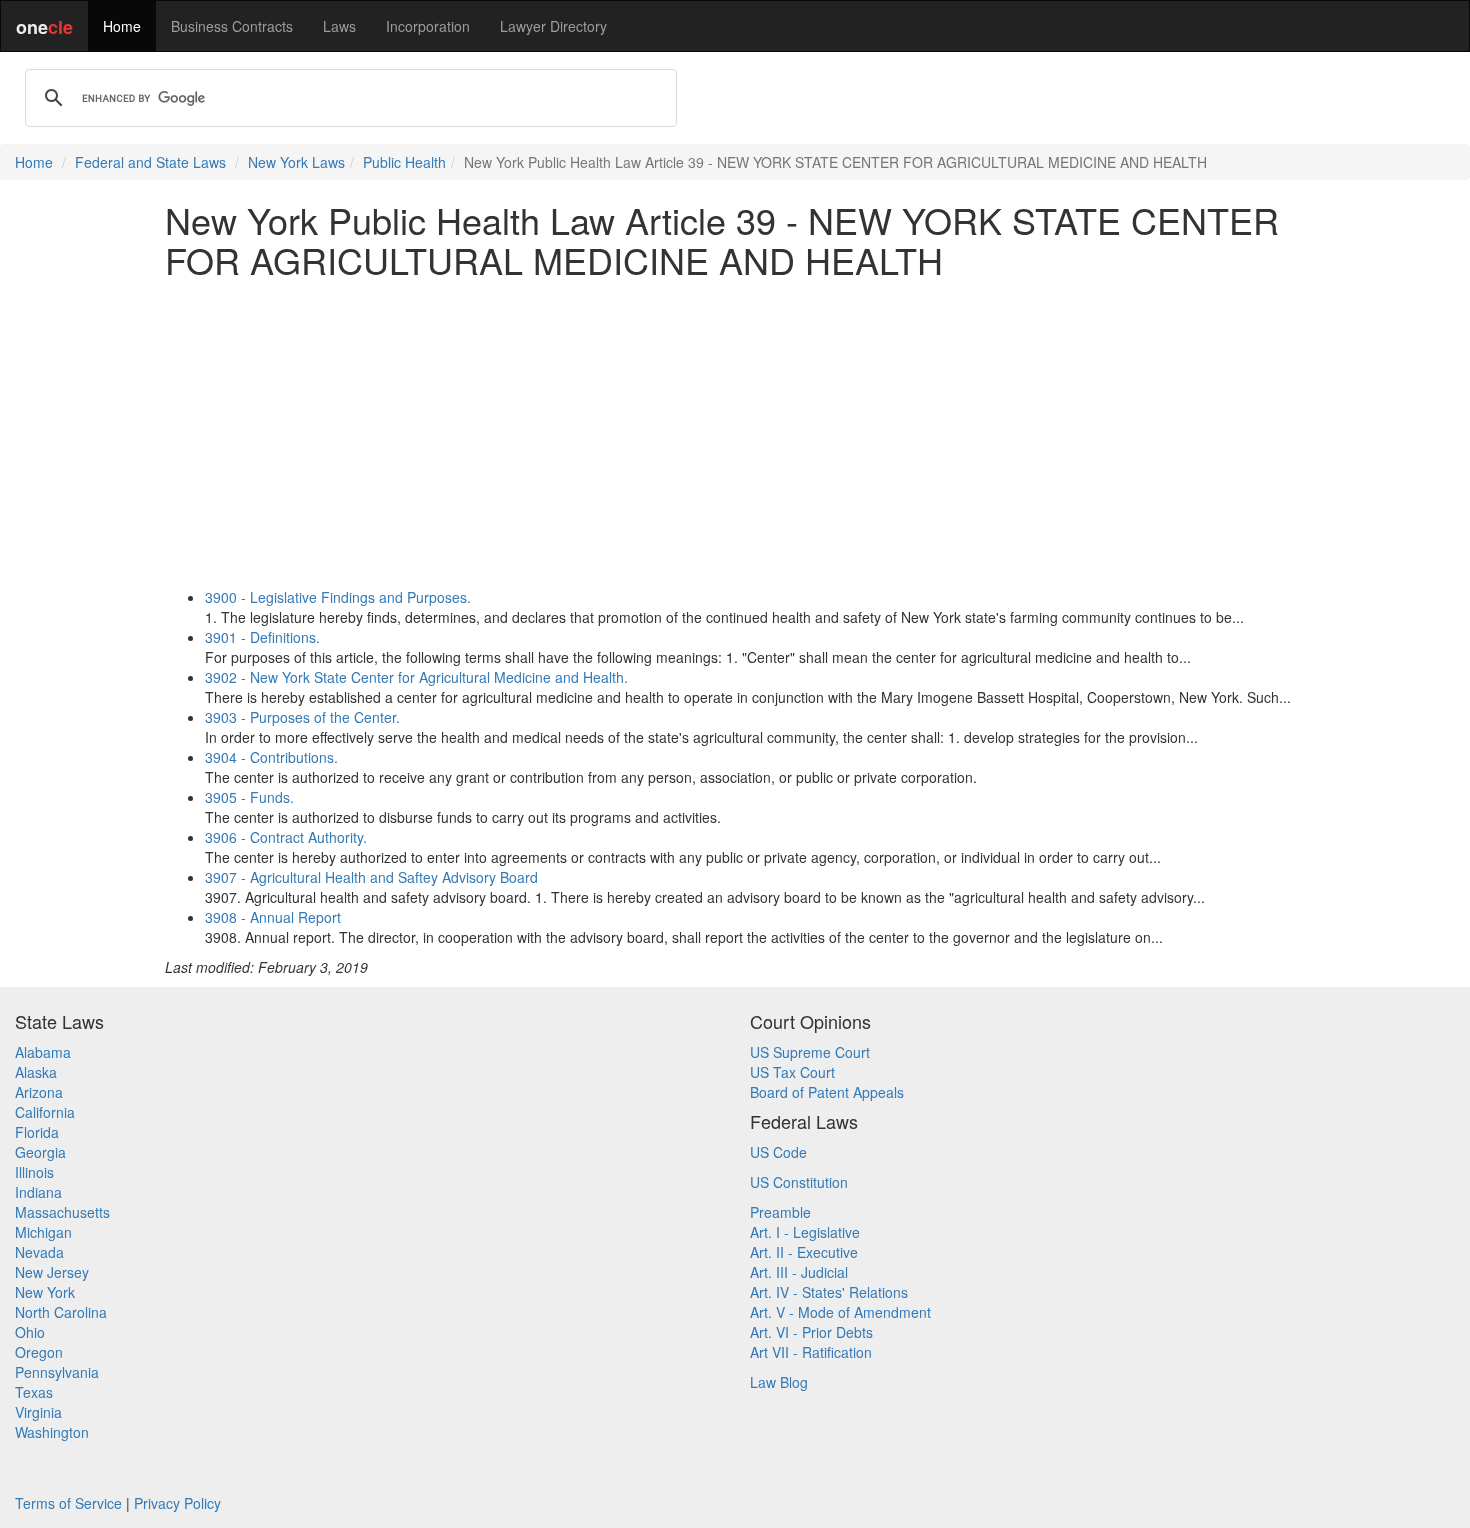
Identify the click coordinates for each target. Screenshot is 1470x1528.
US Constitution (799, 1182)
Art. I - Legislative (805, 1232)
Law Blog (779, 1382)
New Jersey (52, 1272)
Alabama (43, 1052)
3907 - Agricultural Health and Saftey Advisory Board (371, 877)
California (45, 1112)
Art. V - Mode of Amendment (840, 1312)
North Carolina (61, 1312)
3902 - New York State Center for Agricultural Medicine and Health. (416, 677)
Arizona (39, 1092)
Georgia (40, 1152)
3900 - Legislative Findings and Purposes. (338, 597)
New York (45, 1292)
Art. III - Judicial (799, 1272)
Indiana (38, 1192)
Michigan (43, 1232)
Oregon (39, 1352)
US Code (778, 1152)
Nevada (39, 1252)
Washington (52, 1432)
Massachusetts (62, 1212)
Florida (37, 1132)
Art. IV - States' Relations (829, 1292)
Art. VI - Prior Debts (811, 1332)
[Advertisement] (735, 433)
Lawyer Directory (553, 26)
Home (122, 26)
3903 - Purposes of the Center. (302, 717)
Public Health (404, 162)
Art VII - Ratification (811, 1352)
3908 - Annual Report (273, 917)
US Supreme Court (810, 1052)
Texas (34, 1392)
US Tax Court (792, 1072)
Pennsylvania (57, 1372)
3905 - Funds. (249, 797)
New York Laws (296, 162)
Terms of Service (68, 1503)
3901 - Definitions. (262, 637)
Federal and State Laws (150, 162)
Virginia (38, 1412)
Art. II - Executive (804, 1252)
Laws (339, 26)
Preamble (780, 1212)
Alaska (36, 1072)
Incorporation (428, 26)
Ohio (30, 1332)
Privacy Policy (177, 1503)
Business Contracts (232, 26)
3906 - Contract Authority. (286, 837)
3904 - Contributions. (271, 757)
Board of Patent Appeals (827, 1092)
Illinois (34, 1172)
